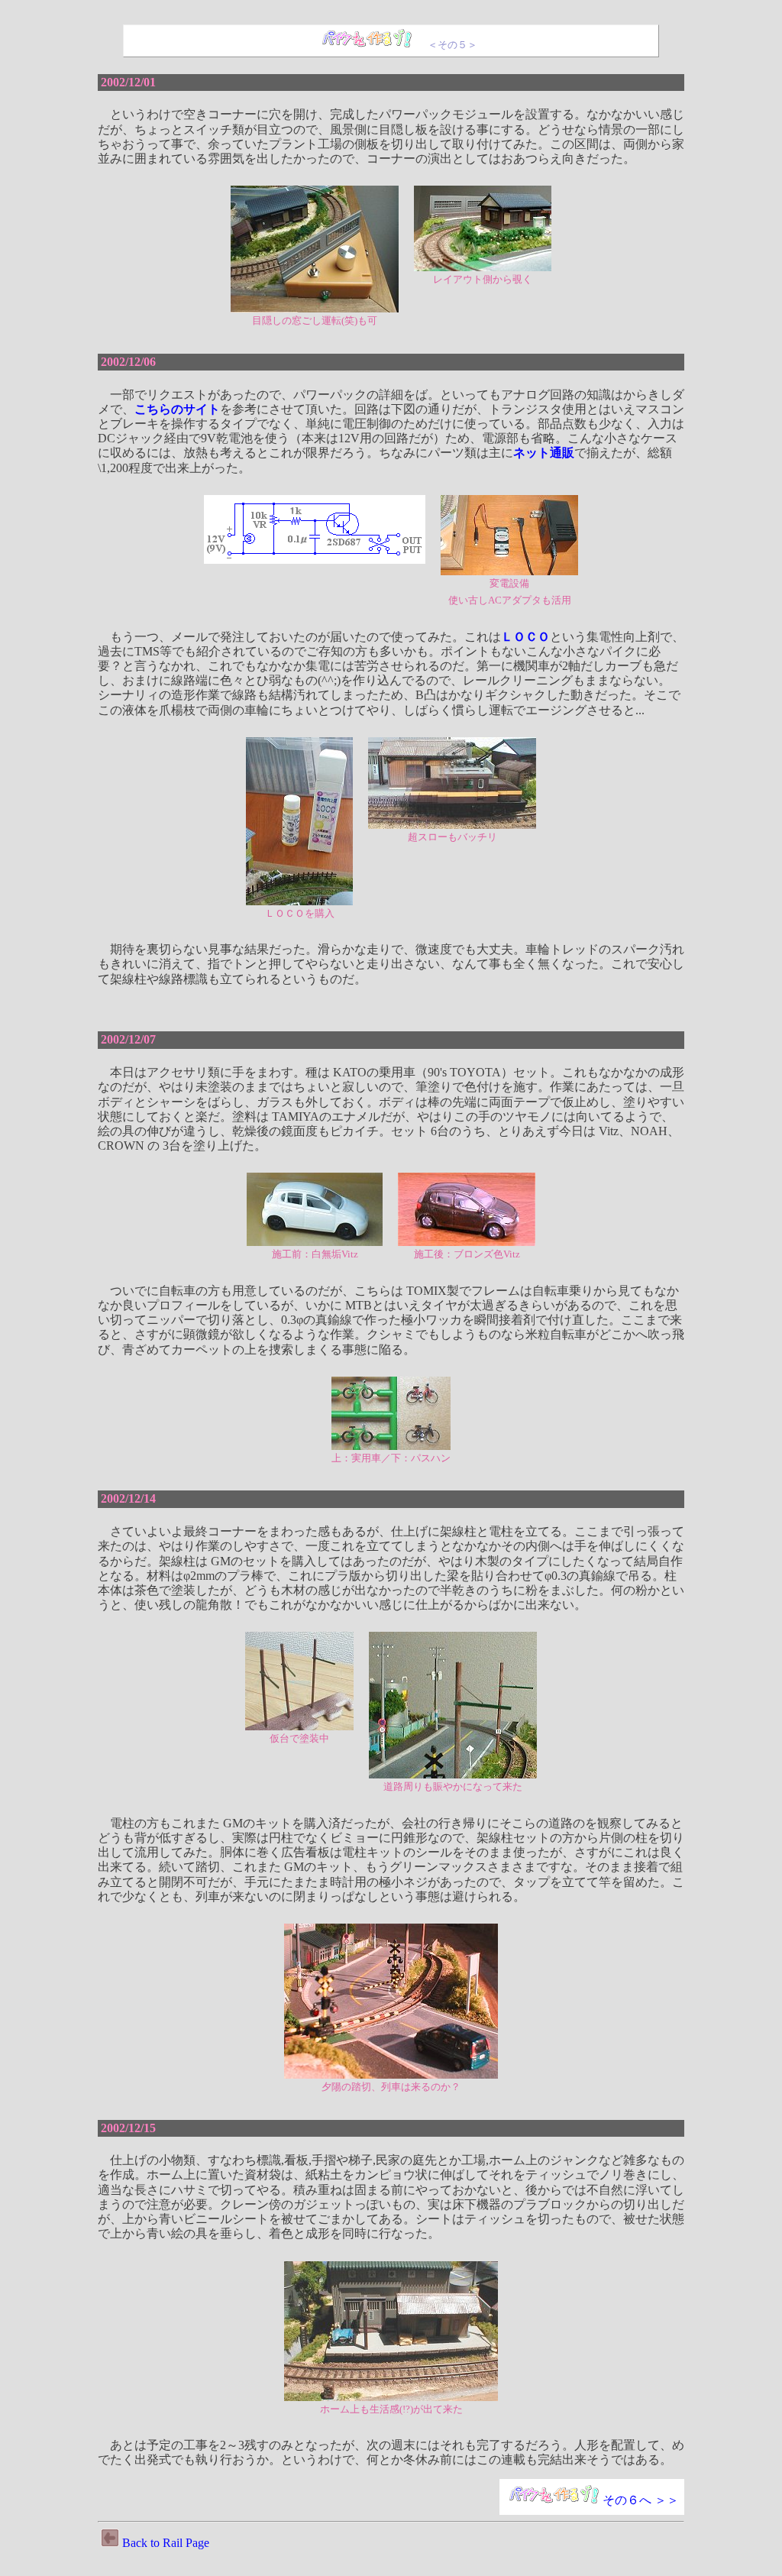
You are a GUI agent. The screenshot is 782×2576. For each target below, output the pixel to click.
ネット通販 (544, 453)
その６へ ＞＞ (641, 2500)
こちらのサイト (177, 409)
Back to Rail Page (166, 2543)
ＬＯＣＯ (525, 637)
